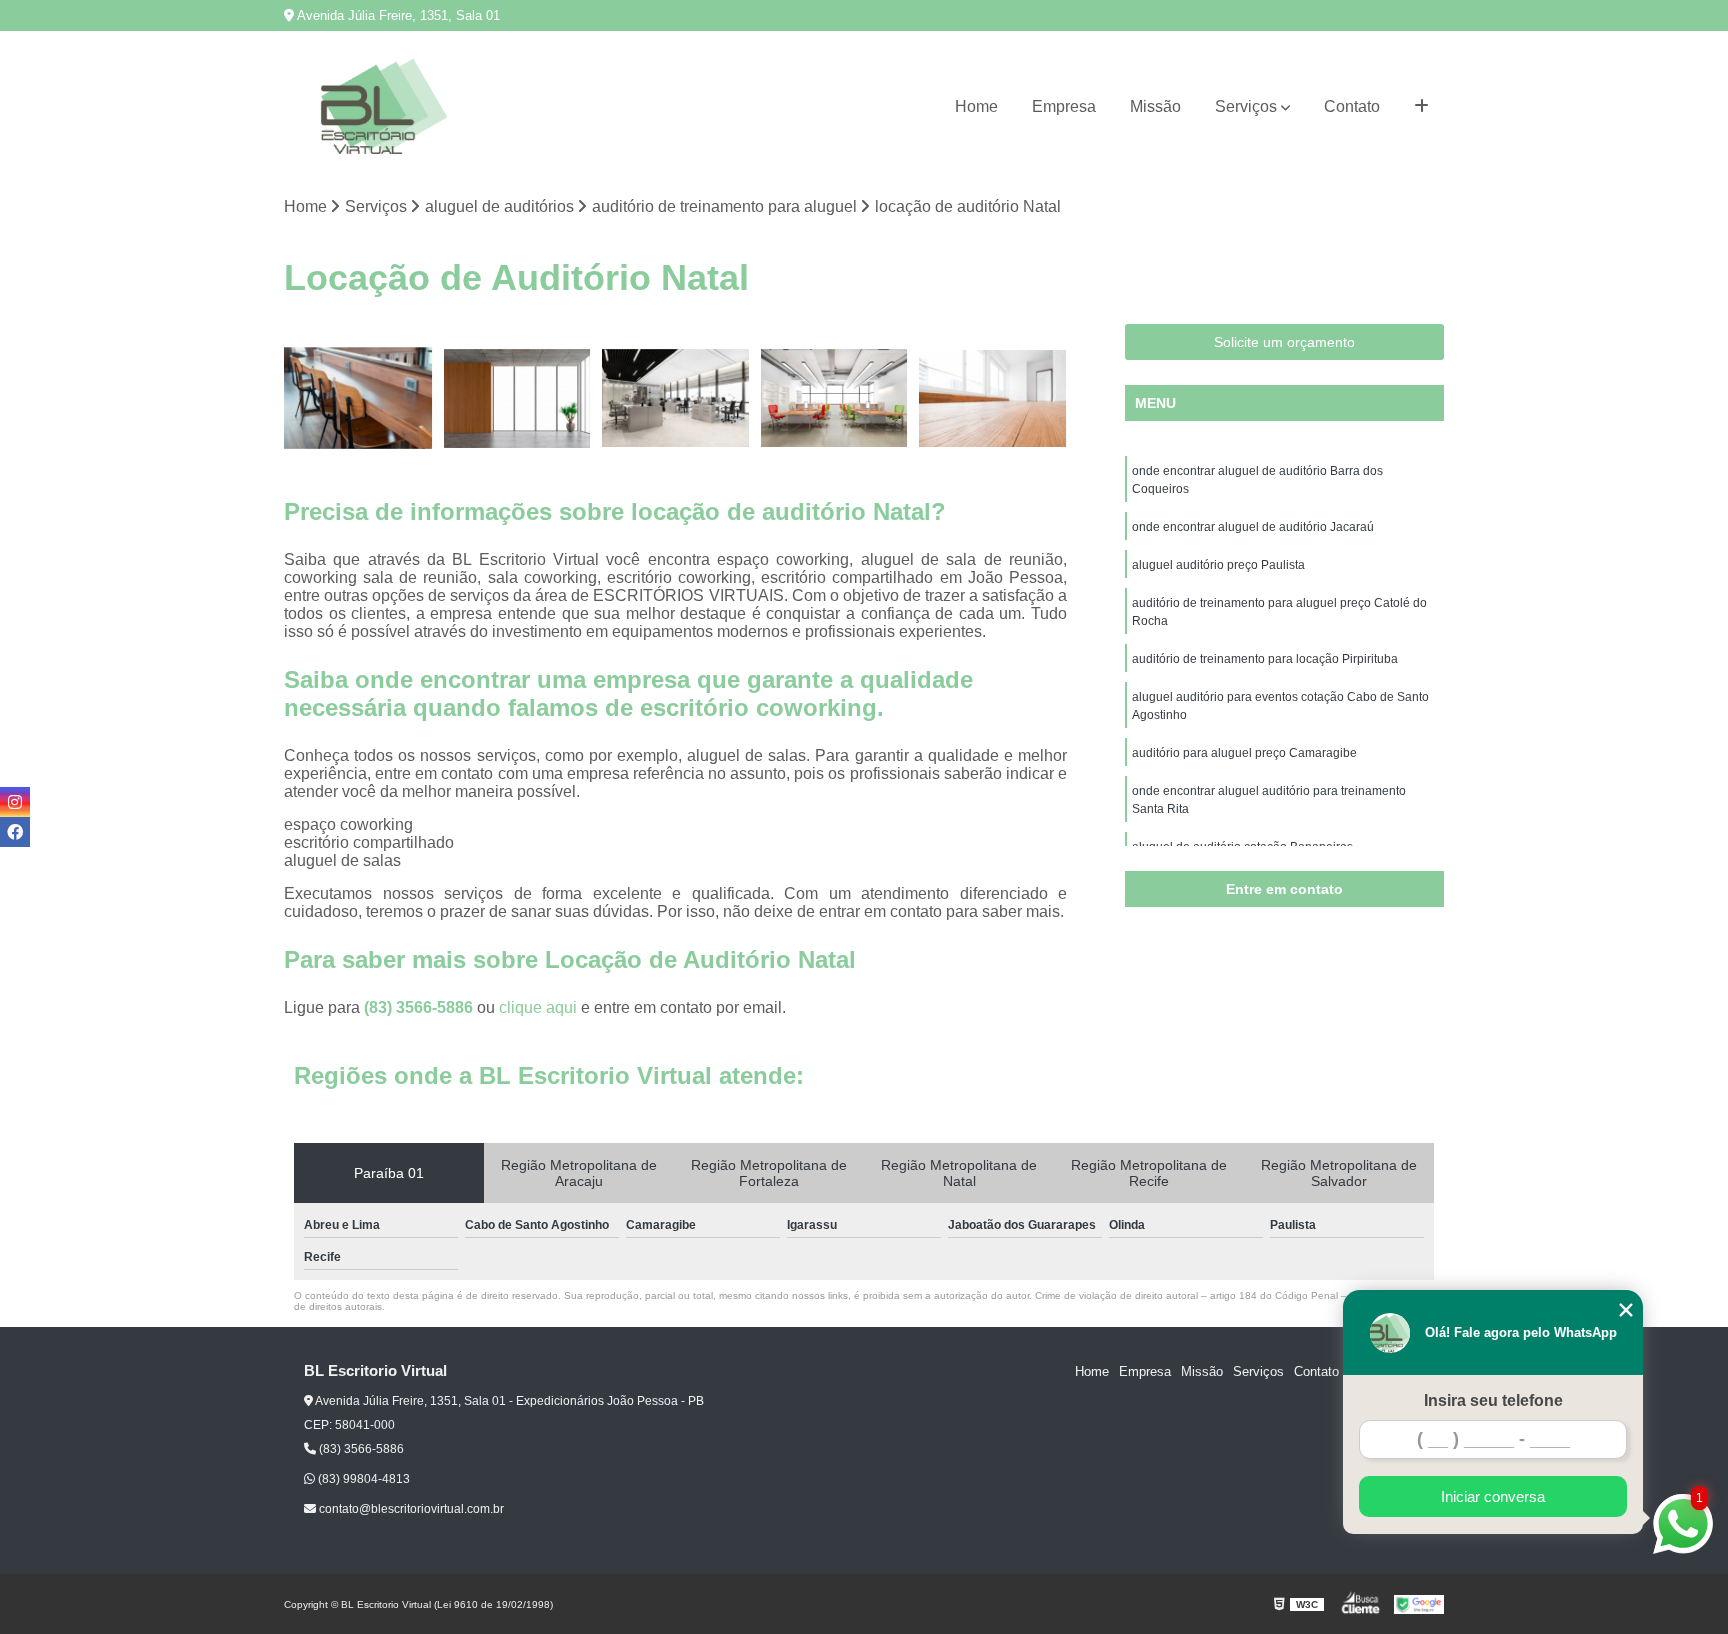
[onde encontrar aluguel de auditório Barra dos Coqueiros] (992, 398)
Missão (1155, 106)
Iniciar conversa (1493, 1496)
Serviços (1246, 106)
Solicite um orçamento (1284, 342)
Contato (1352, 106)
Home (976, 106)
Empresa (1064, 106)
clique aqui (538, 1007)
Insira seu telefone (1493, 1400)
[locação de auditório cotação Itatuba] (834, 398)
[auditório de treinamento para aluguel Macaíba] (517, 398)
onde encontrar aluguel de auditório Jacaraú (1253, 527)
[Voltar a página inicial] (384, 106)
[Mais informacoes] (1421, 107)
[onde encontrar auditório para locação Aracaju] (358, 398)
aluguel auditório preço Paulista (1218, 565)
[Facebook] (15, 832)
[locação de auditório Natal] (675, 398)
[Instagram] (15, 802)
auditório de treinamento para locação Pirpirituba (1265, 659)
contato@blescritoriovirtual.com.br (410, 1509)
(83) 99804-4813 (362, 1479)
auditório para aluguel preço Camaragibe (1244, 753)
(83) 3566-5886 (420, 1007)
